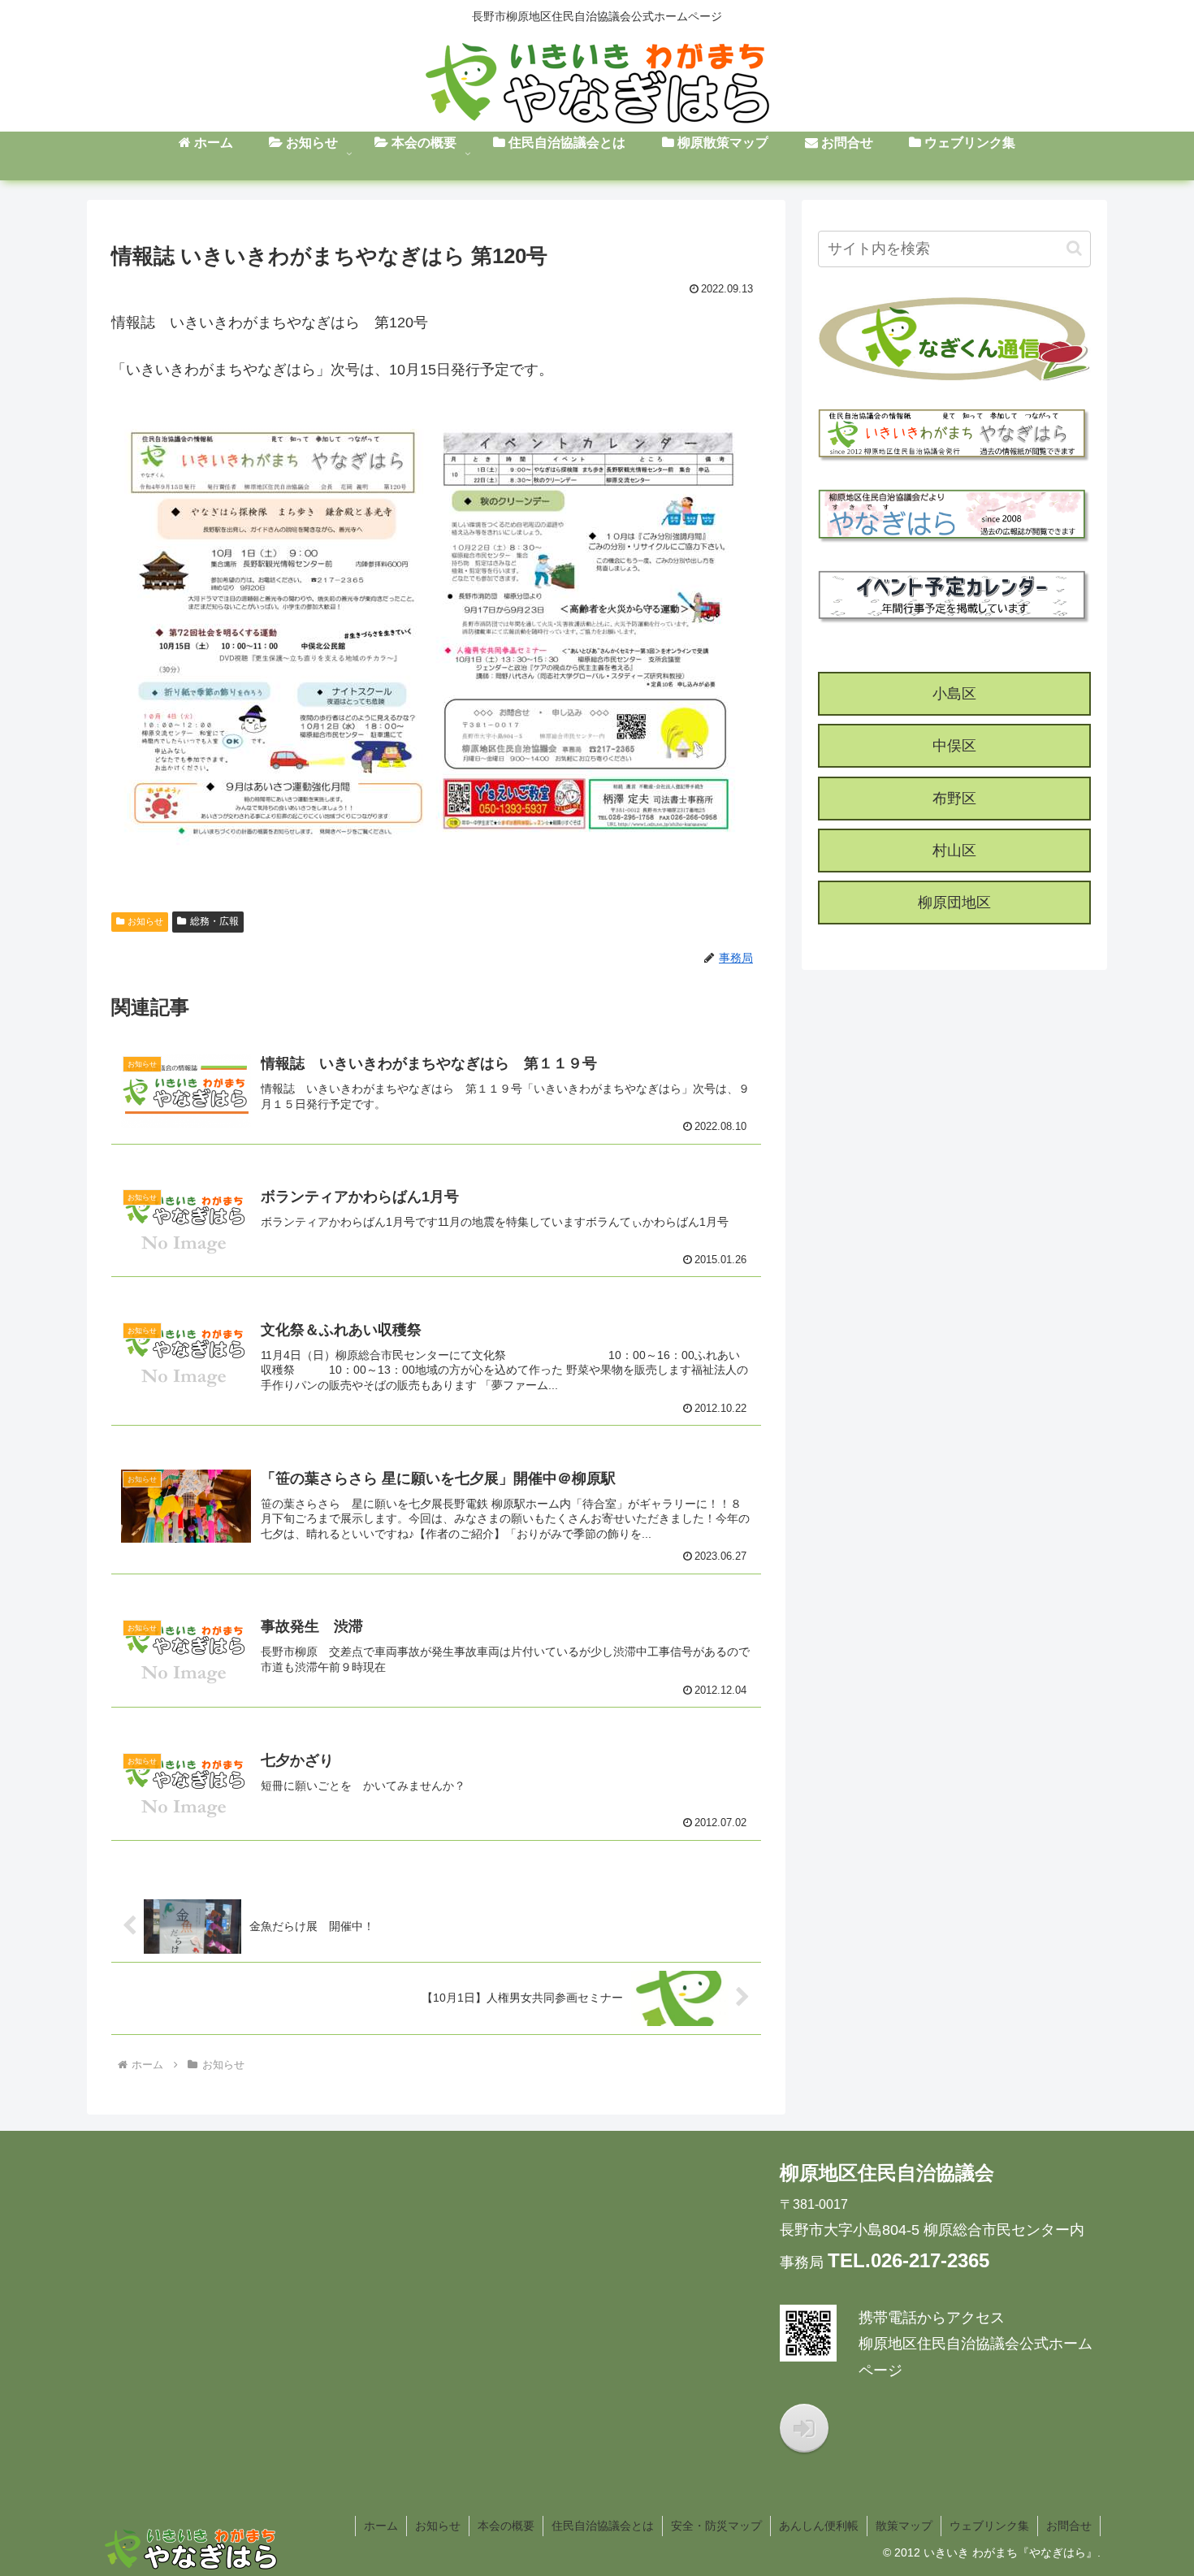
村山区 (954, 851)
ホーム (381, 2526)
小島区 (954, 694)
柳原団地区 (954, 903)
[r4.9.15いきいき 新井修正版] (436, 632)
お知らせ (145, 921)
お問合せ (1069, 2526)
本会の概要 (506, 2526)
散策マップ (904, 2526)
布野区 (954, 799)
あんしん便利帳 (819, 2526)
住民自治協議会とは (603, 2526)
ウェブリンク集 (989, 2526)
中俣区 (954, 746)
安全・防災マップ (716, 2526)
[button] (1074, 248)
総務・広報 (214, 921)
